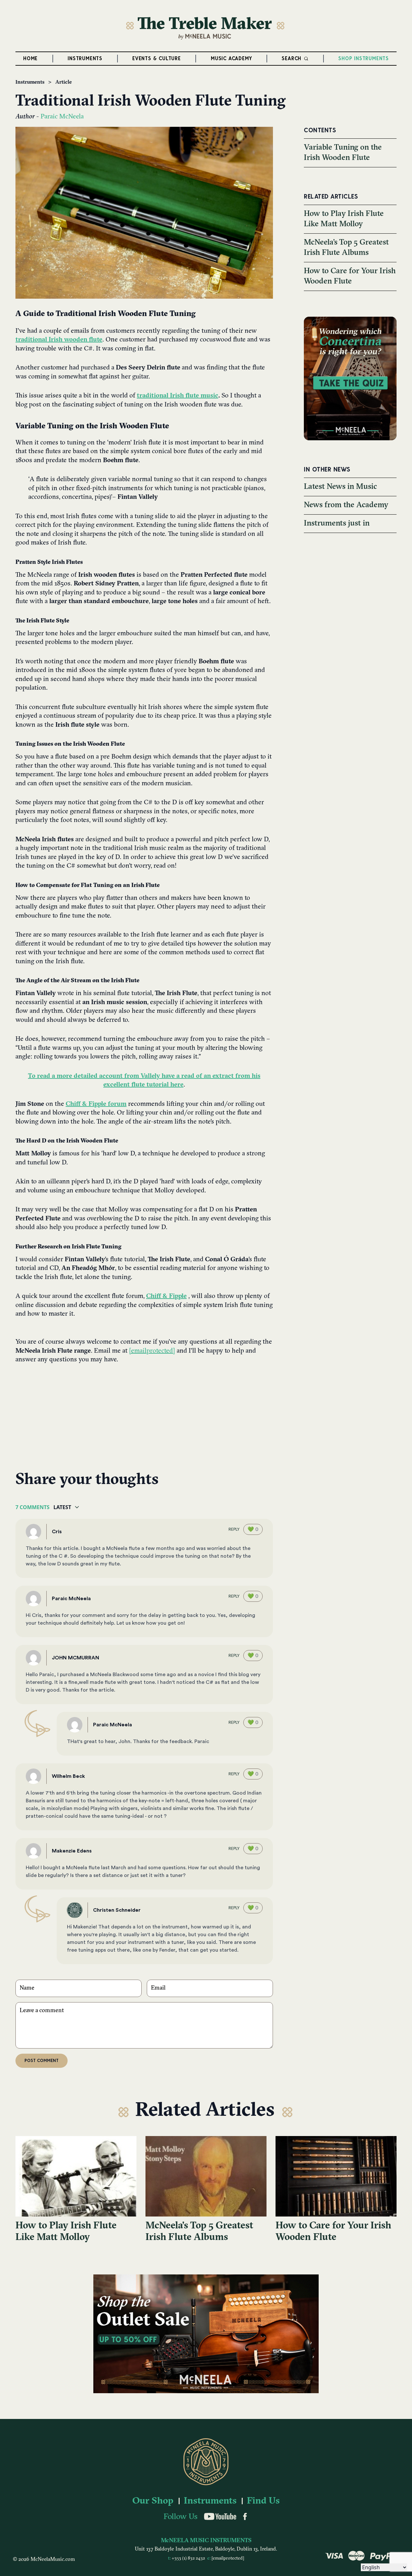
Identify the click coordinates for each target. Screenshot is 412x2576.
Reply (234, 1529)
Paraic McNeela (62, 117)
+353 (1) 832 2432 (189, 2558)
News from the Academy (346, 505)
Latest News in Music (340, 487)
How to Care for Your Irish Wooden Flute (333, 2232)
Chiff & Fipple (166, 1296)
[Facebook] (245, 2516)
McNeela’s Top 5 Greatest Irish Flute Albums (199, 2232)
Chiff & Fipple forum (96, 1104)
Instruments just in (337, 524)
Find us (263, 2501)
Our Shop (153, 2501)
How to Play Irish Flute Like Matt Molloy (66, 2232)
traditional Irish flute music (178, 396)
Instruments (30, 82)
